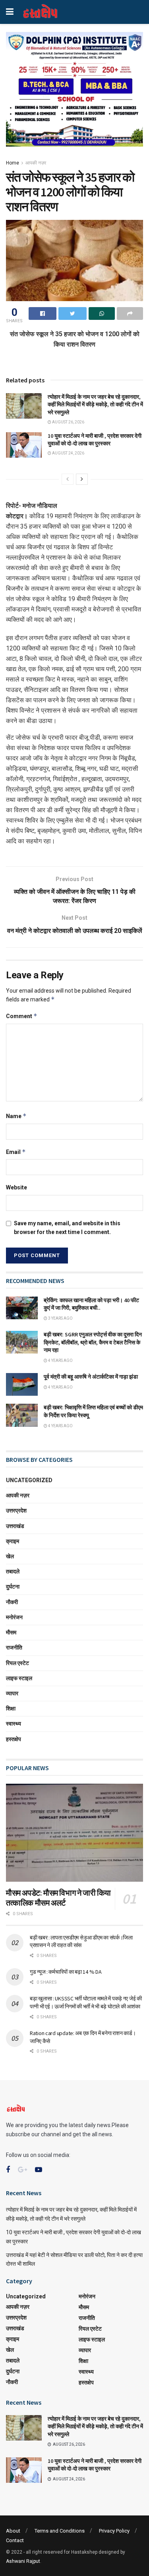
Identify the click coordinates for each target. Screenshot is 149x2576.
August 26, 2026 (68, 422)
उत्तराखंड (15, 1526)
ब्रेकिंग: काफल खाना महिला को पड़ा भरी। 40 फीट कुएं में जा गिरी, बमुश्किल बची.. (91, 1304)
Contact (15, 2540)
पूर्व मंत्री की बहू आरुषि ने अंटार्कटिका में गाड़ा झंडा (91, 1377)
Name (16, 1116)
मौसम (11, 1632)
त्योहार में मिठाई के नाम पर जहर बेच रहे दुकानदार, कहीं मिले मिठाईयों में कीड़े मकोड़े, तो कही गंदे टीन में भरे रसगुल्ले (95, 405)
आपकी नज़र (36, 163)
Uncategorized (29, 1480)
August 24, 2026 (68, 453)
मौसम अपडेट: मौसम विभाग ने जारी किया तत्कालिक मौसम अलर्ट (58, 1898)
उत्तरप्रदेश (16, 1510)
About (13, 2531)
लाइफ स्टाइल (19, 1678)
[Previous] (68, 479)
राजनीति (14, 1647)
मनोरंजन (14, 1617)
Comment (22, 1016)
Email (16, 1152)
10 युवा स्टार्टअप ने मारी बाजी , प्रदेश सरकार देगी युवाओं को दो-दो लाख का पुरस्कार (95, 440)
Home (13, 163)
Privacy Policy (114, 2531)
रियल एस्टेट (17, 1663)
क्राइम (13, 1541)
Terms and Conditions (60, 2531)
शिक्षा (11, 1708)
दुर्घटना (13, 1587)
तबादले (13, 1571)
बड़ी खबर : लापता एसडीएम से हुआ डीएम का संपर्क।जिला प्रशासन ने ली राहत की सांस (81, 1941)
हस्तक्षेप (14, 1739)
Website (16, 1187)
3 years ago (60, 1318)
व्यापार (12, 1693)
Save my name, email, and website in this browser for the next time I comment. (67, 1228)
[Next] (82, 479)
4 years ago (60, 1360)
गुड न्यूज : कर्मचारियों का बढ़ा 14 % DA (66, 1972)
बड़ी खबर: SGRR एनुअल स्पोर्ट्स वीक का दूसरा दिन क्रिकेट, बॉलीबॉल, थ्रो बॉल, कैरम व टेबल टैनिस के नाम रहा (93, 1342)
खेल (10, 1556)
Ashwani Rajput (23, 2561)
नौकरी (12, 1602)
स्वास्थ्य (14, 1724)
